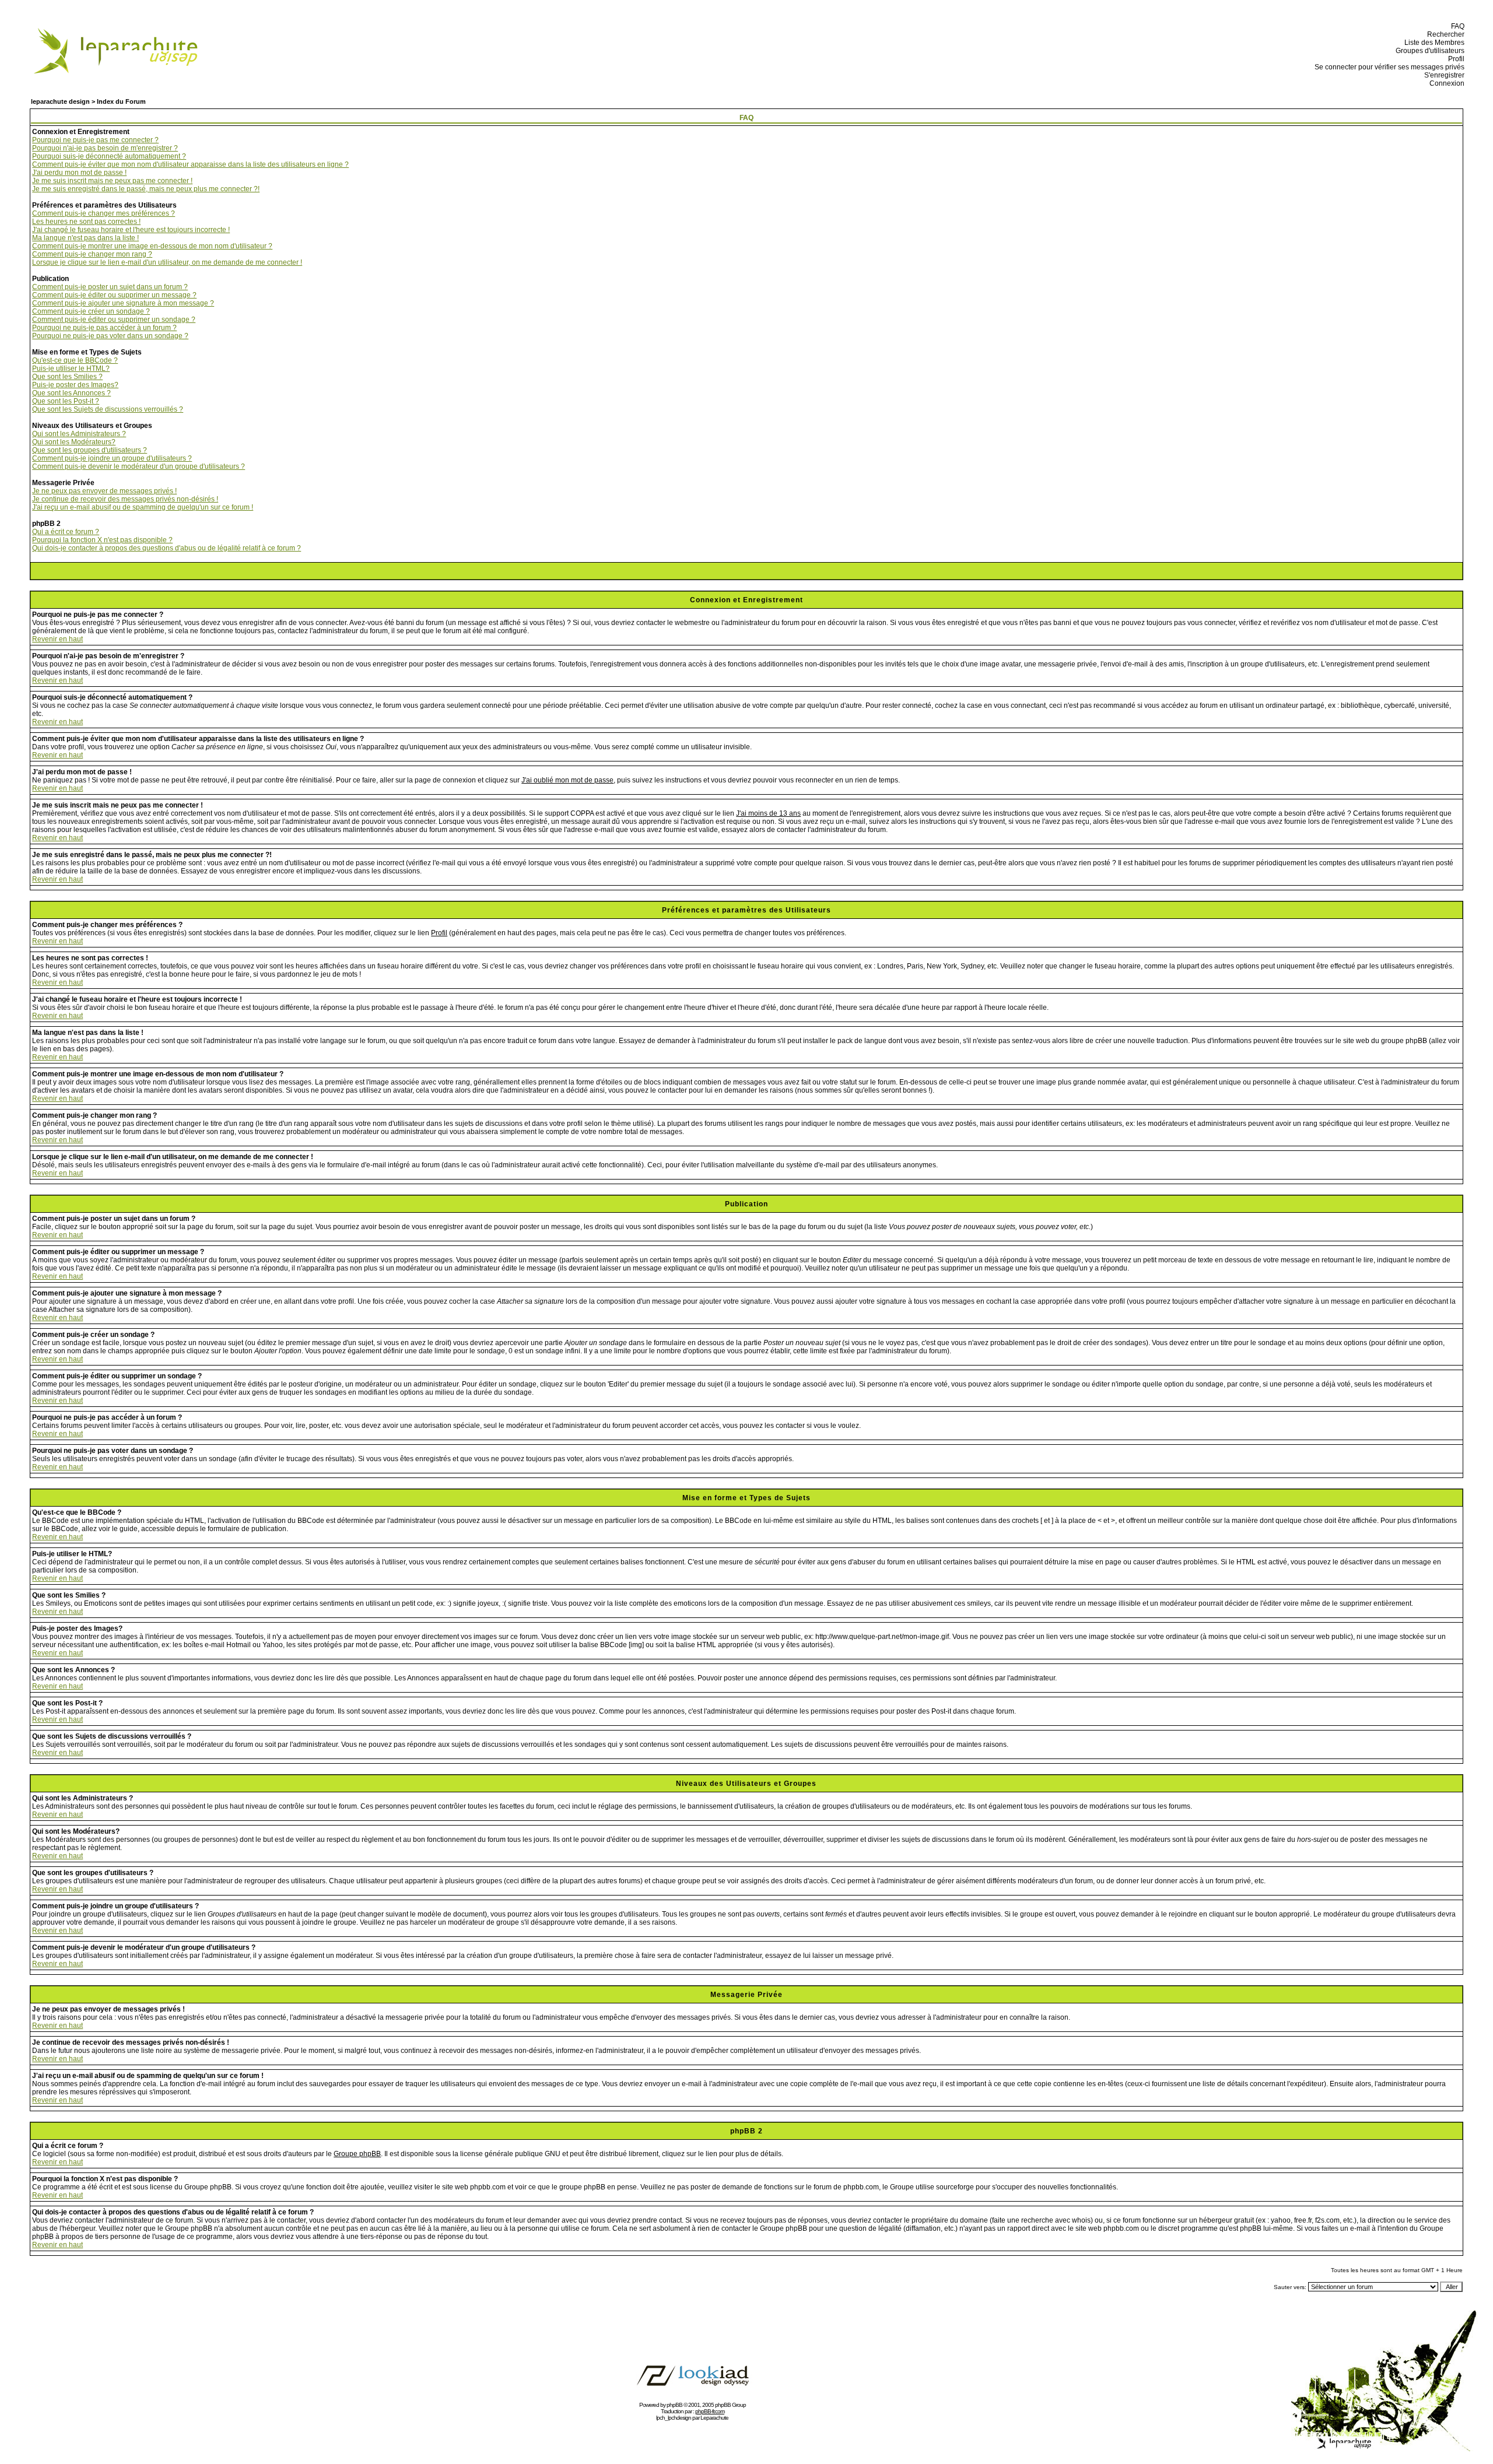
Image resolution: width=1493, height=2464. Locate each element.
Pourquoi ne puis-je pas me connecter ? (95, 140)
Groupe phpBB (357, 2154)
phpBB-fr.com (710, 2411)
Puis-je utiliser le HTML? (71, 368)
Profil (1455, 59)
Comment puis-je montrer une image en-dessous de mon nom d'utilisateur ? (152, 246)
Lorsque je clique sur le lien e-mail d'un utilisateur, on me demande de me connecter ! (167, 262)
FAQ (1456, 26)
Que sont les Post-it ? (66, 401)
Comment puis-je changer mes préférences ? (104, 213)
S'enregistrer (1443, 75)
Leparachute (714, 2418)
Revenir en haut (57, 639)
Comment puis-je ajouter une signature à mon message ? (123, 303)
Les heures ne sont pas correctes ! (86, 222)
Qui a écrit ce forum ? (66, 532)
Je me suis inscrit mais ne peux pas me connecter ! (112, 181)
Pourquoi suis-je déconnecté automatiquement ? (109, 156)
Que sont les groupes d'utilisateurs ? (90, 450)
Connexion (1445, 83)
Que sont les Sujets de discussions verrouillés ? (108, 409)
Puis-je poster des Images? (75, 385)
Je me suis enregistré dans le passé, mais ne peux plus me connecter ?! (146, 189)
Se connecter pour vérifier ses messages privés (1388, 67)
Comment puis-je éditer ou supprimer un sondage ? (114, 320)
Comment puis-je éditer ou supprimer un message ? (114, 295)
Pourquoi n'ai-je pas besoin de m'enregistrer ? (105, 148)
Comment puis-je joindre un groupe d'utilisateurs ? (112, 458)
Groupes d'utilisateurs (1428, 51)
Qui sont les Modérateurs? (74, 442)
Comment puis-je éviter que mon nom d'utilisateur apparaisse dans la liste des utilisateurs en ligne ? (190, 164)
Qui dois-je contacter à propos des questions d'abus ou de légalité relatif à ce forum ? (167, 548)
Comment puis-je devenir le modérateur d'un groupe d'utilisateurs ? (139, 466)
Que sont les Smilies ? (67, 377)
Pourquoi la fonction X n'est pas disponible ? (102, 540)
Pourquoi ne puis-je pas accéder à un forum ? (104, 328)
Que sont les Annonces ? (71, 393)
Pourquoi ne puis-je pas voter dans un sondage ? (110, 336)
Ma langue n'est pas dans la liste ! (85, 238)
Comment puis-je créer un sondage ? (91, 311)
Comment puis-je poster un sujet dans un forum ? (110, 287)
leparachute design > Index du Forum (88, 101)
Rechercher (1444, 34)
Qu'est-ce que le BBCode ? (75, 360)
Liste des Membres (1433, 43)
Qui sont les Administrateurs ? (79, 434)
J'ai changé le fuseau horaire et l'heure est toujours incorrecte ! (131, 230)
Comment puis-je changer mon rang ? (92, 254)
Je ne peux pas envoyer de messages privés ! (104, 491)
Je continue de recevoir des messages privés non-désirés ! (125, 499)
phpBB (674, 2405)
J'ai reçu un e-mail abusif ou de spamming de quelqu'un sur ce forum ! (143, 507)
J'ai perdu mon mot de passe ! (79, 173)
